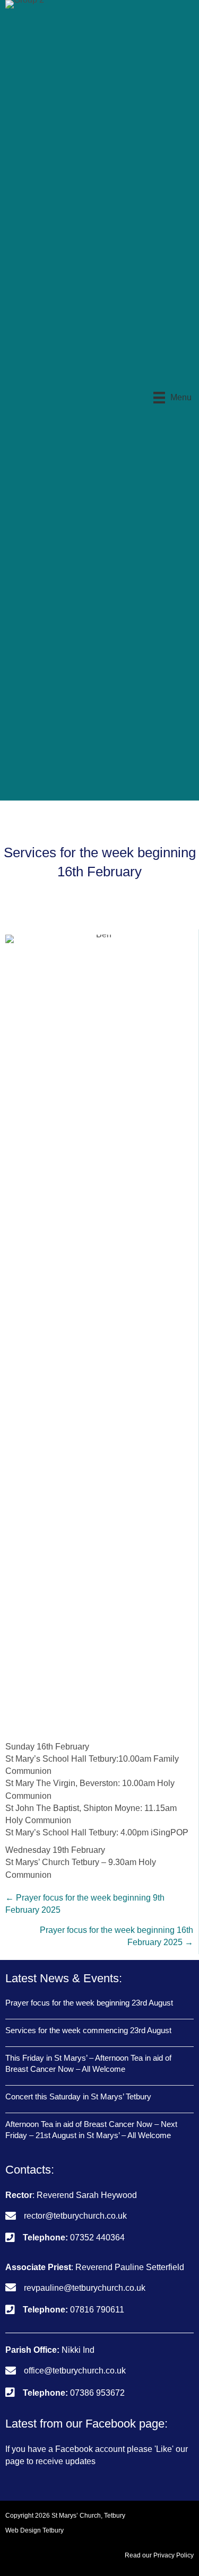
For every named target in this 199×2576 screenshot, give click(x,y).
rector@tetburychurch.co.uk (75, 2216)
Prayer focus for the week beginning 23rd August (89, 2003)
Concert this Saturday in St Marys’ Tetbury (78, 2096)
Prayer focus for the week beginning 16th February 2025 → (116, 1936)
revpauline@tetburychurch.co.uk (85, 2288)
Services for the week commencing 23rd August (88, 2030)
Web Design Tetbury (34, 2530)
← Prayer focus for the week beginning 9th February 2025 (85, 1904)
